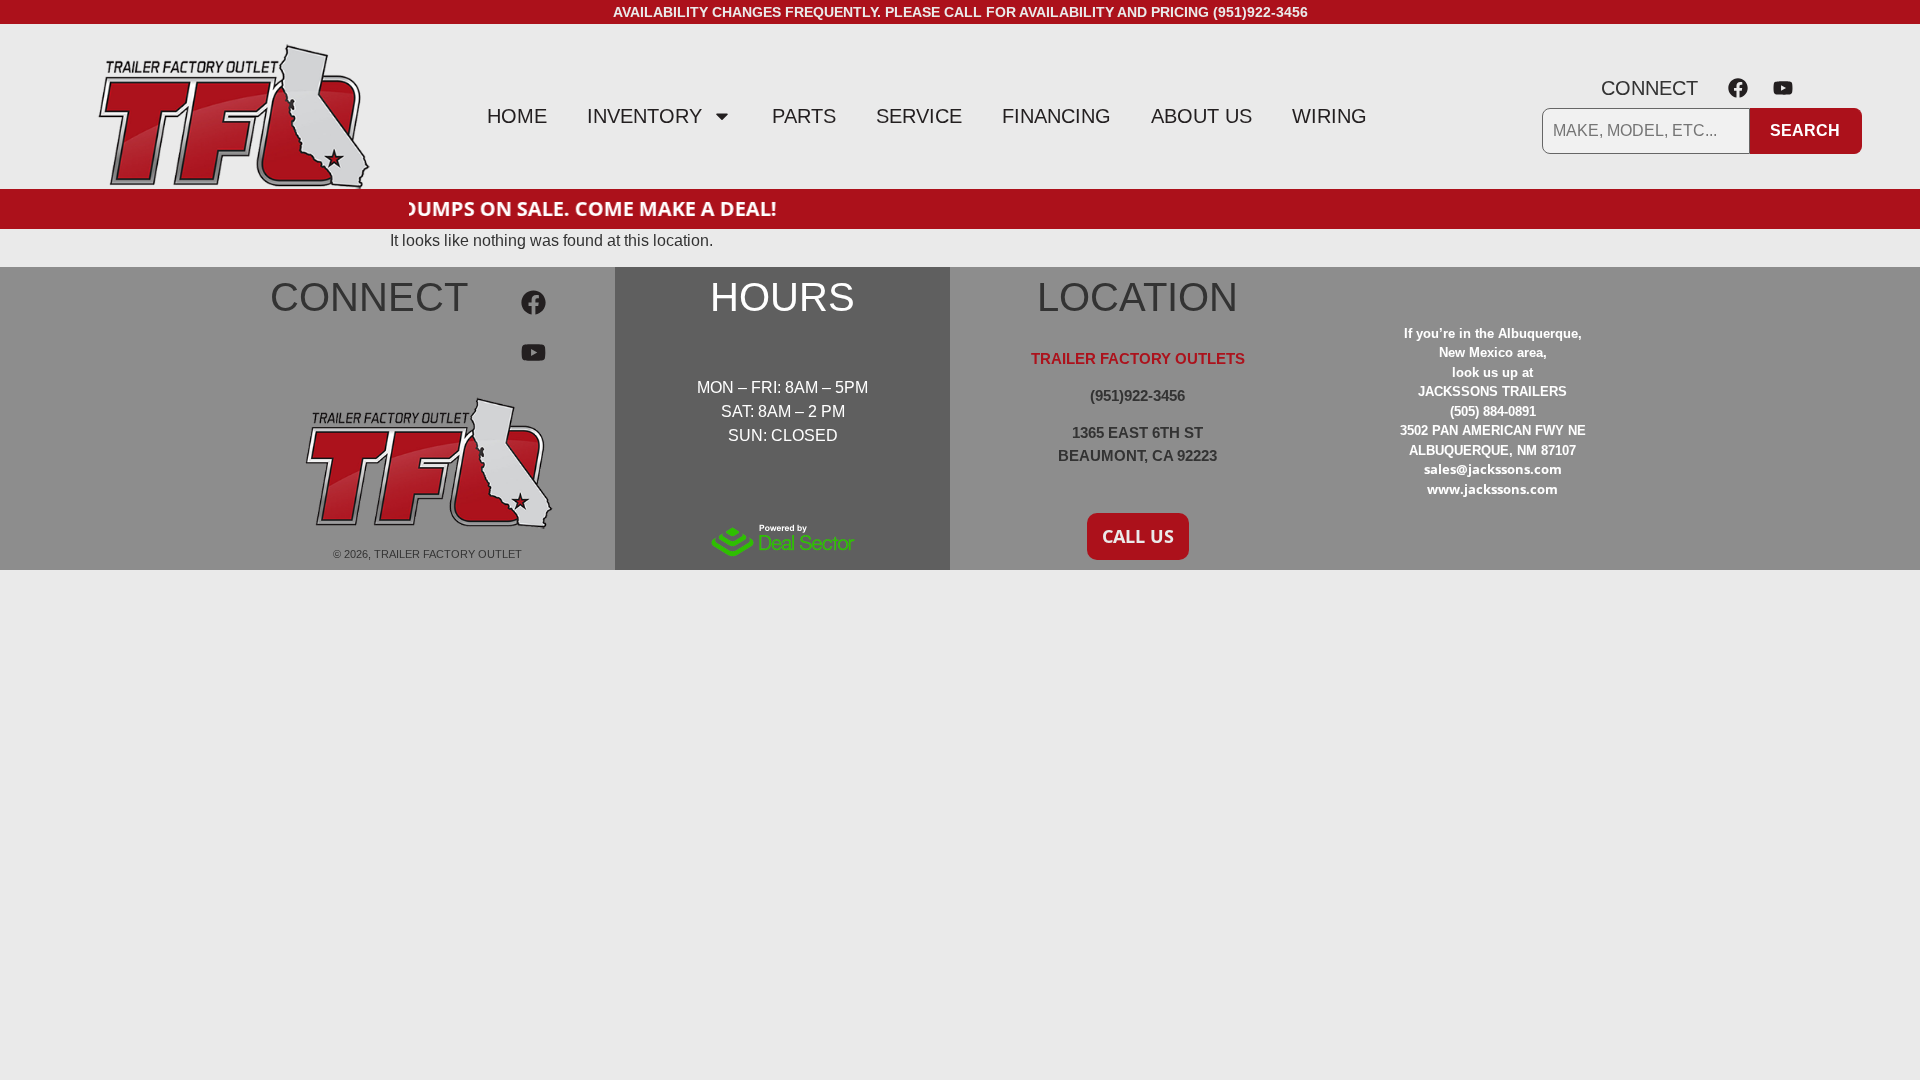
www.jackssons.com (1492, 489)
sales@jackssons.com (1493, 469)
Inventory (644, 116)
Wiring (1329, 116)
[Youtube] (1783, 88)
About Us (1201, 116)
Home (517, 116)
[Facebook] (1738, 88)
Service (919, 116)
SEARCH (1805, 130)
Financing (1056, 116)
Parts (804, 116)
